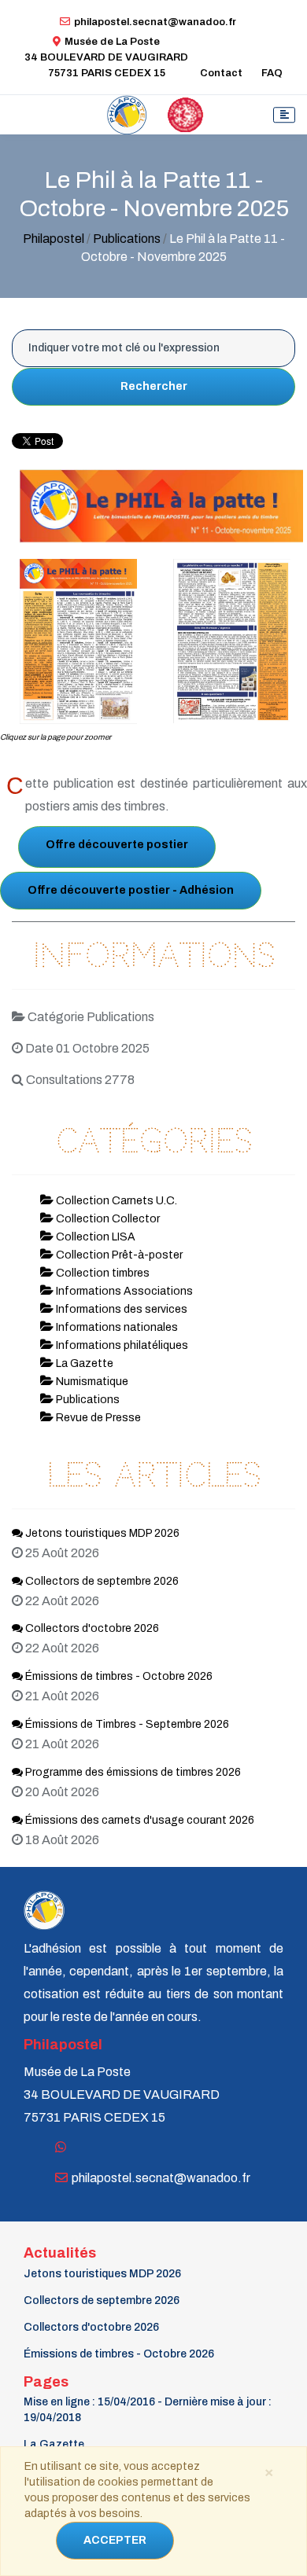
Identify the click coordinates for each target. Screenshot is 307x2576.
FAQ (272, 73)
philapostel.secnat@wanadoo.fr (155, 22)
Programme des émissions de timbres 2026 (132, 1772)
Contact (221, 73)
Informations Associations (123, 1291)
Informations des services (120, 1309)
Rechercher (154, 386)
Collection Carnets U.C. (115, 1201)
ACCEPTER (115, 2540)
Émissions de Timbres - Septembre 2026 (126, 1724)
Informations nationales (116, 1327)
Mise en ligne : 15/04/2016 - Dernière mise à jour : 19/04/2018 (148, 2410)
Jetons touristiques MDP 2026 (101, 1533)
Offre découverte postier (117, 845)
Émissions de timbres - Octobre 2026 (118, 1676)
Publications (127, 239)
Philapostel (54, 239)
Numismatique (91, 1382)
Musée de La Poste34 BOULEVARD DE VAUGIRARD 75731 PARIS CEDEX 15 (106, 57)
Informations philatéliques (121, 1345)
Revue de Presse (97, 1418)
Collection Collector (107, 1219)
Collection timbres (102, 1273)
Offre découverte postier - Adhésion (131, 890)
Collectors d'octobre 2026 (91, 1628)
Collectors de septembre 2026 (101, 1581)
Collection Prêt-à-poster (118, 1255)
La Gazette (83, 1363)
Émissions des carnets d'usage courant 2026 (139, 1820)
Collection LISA (94, 1237)
